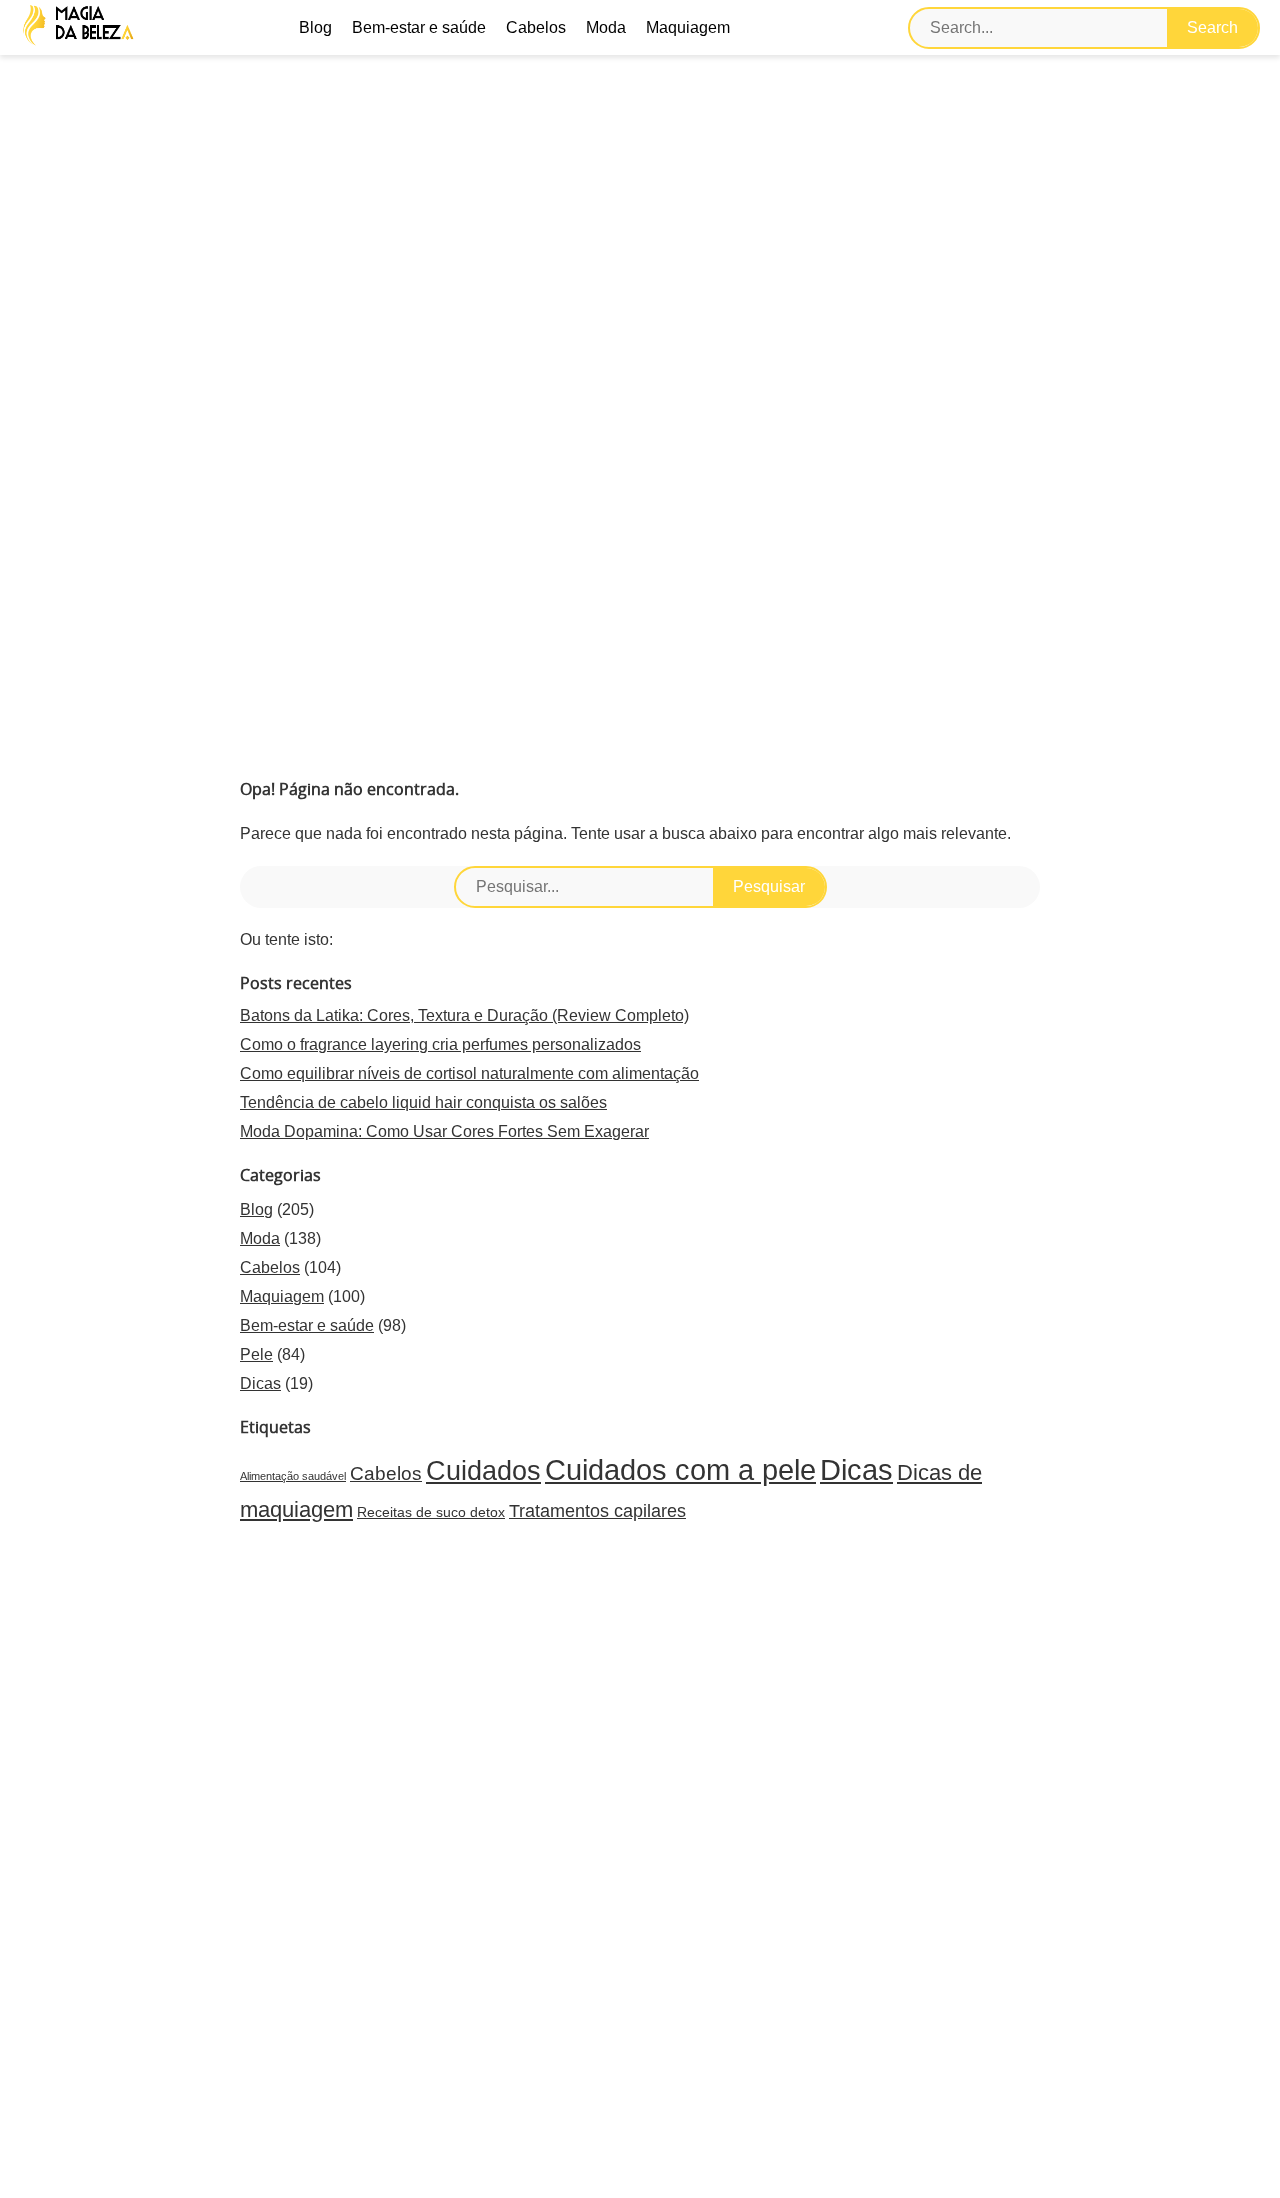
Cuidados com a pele (680, 1469)
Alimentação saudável (293, 1476)
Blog (315, 27)
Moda (606, 27)
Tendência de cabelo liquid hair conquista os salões (423, 1102)
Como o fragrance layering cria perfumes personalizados (440, 1044)
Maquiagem (688, 27)
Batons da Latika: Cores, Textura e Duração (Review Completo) (464, 1015)
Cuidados (483, 1471)
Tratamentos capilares (597, 1511)
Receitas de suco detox (431, 1512)
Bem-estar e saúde (419, 27)
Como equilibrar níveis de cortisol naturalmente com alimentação (469, 1073)
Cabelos (536, 27)
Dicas (260, 1383)
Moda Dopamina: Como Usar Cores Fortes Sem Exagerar (444, 1131)
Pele (256, 1354)
